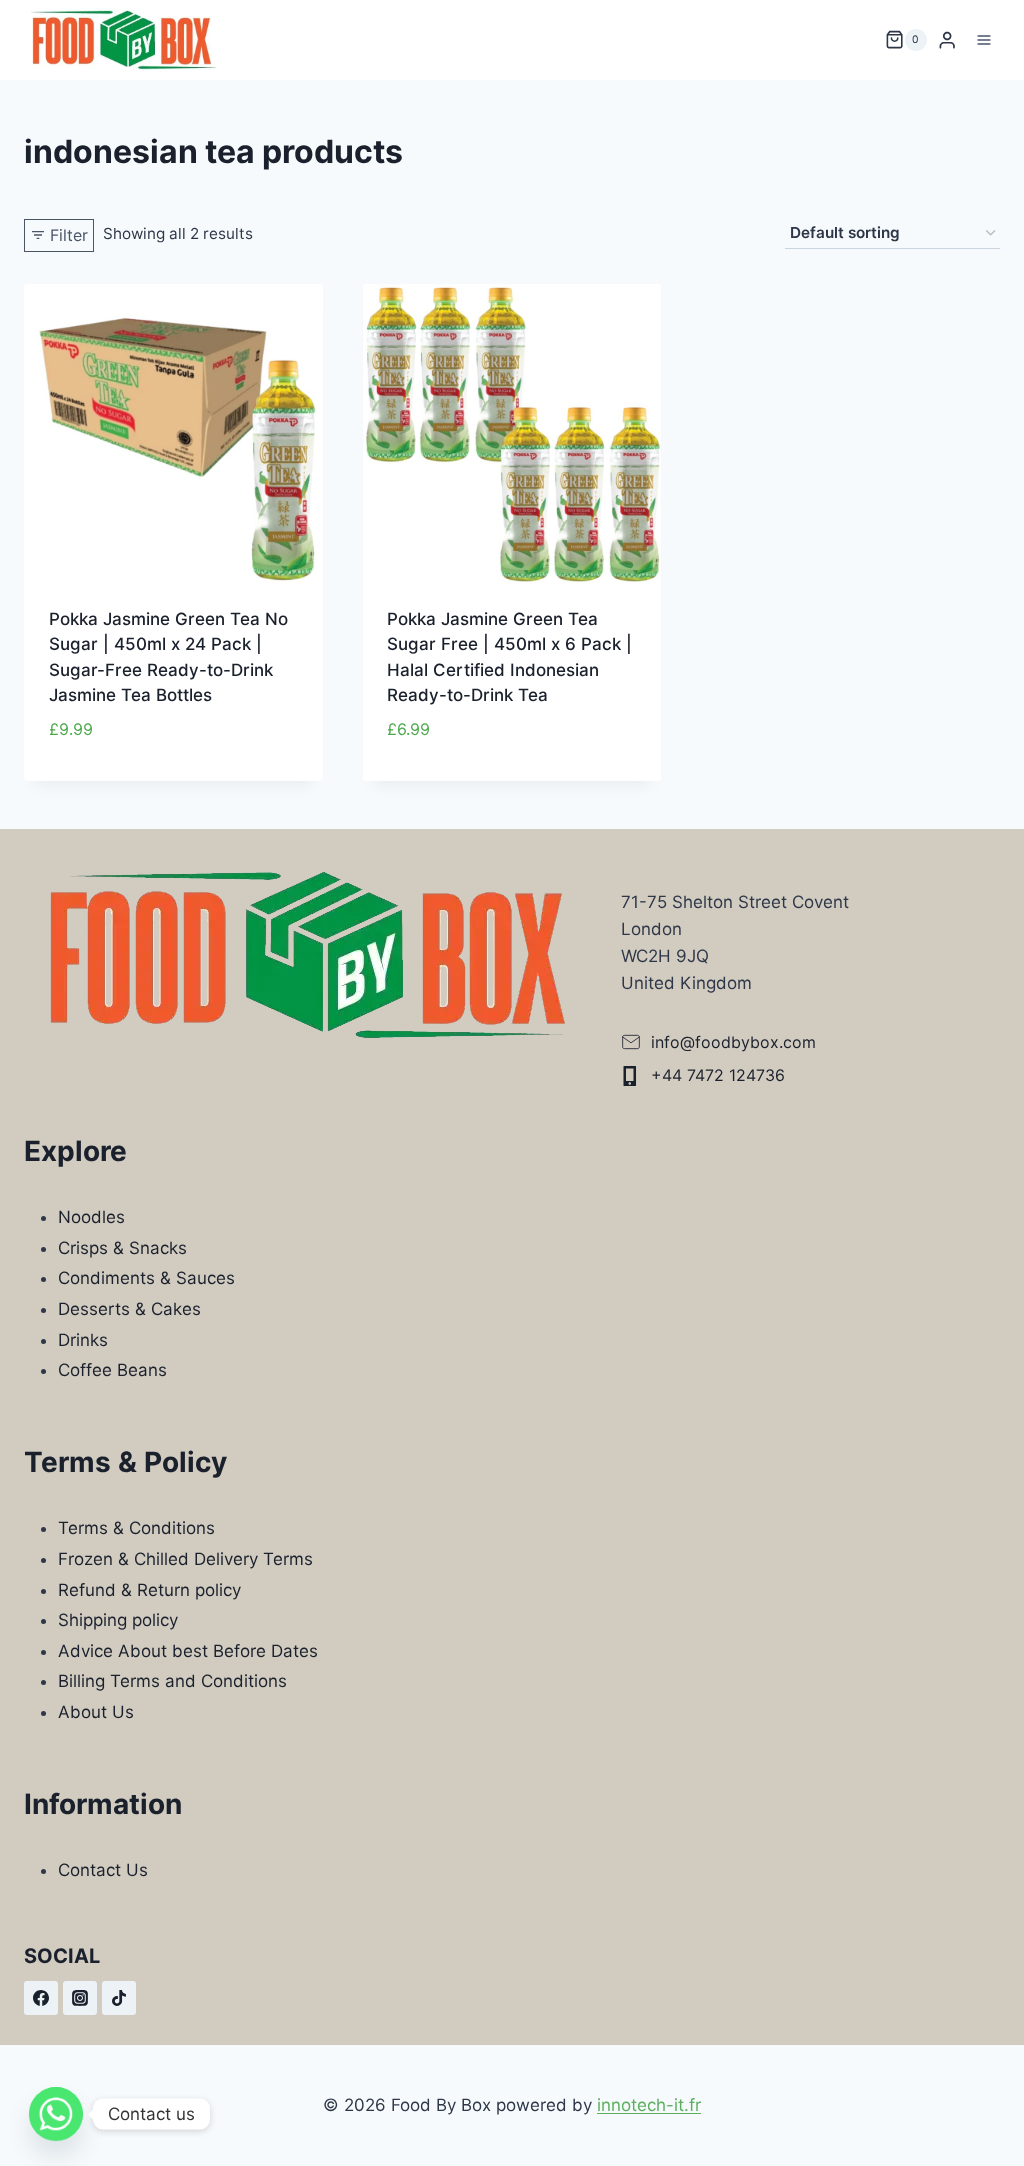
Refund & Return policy (149, 1590)
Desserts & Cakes (129, 1309)
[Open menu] (983, 39)
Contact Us (103, 1870)
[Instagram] (80, 1998)
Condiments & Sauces (146, 1278)
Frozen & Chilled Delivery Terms (185, 1559)
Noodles (91, 1217)
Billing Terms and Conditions (172, 1681)
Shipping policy (118, 1620)
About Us (96, 1712)
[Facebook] (41, 1998)
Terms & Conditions (136, 1528)
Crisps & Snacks (122, 1248)
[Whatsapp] (56, 2114)
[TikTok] (119, 1998)
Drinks (83, 1340)
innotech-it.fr (649, 2105)
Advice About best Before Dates (188, 1651)
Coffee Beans (112, 1370)
